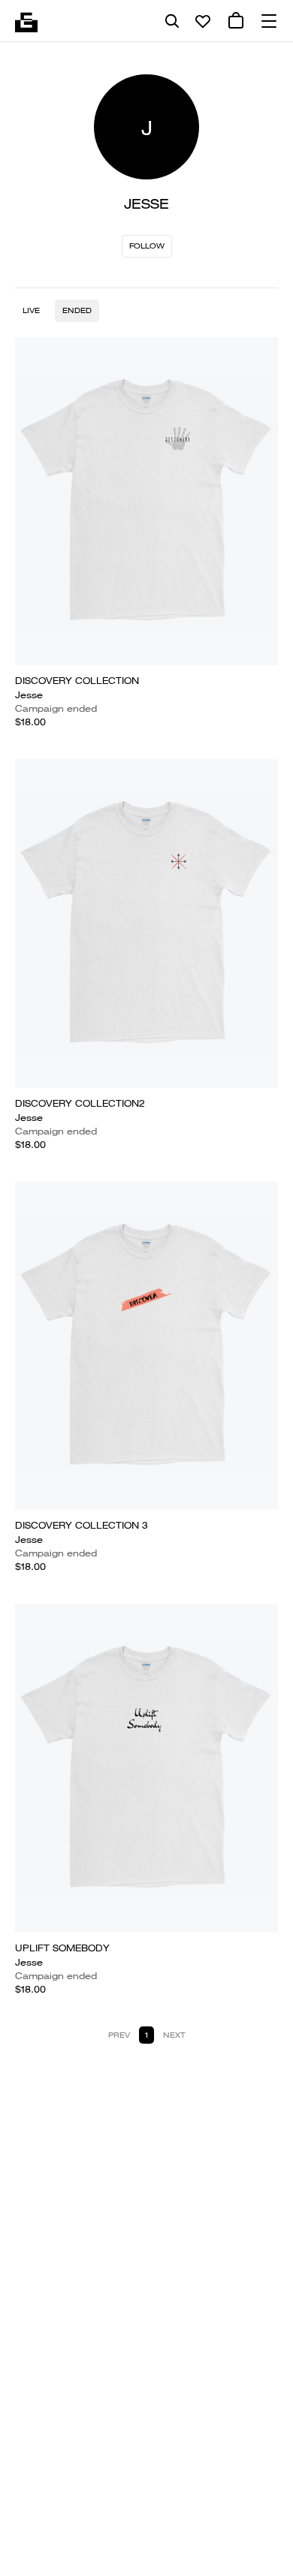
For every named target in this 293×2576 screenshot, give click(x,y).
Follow (147, 246)
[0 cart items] (236, 21)
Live (31, 310)
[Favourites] (203, 21)
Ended (77, 310)
